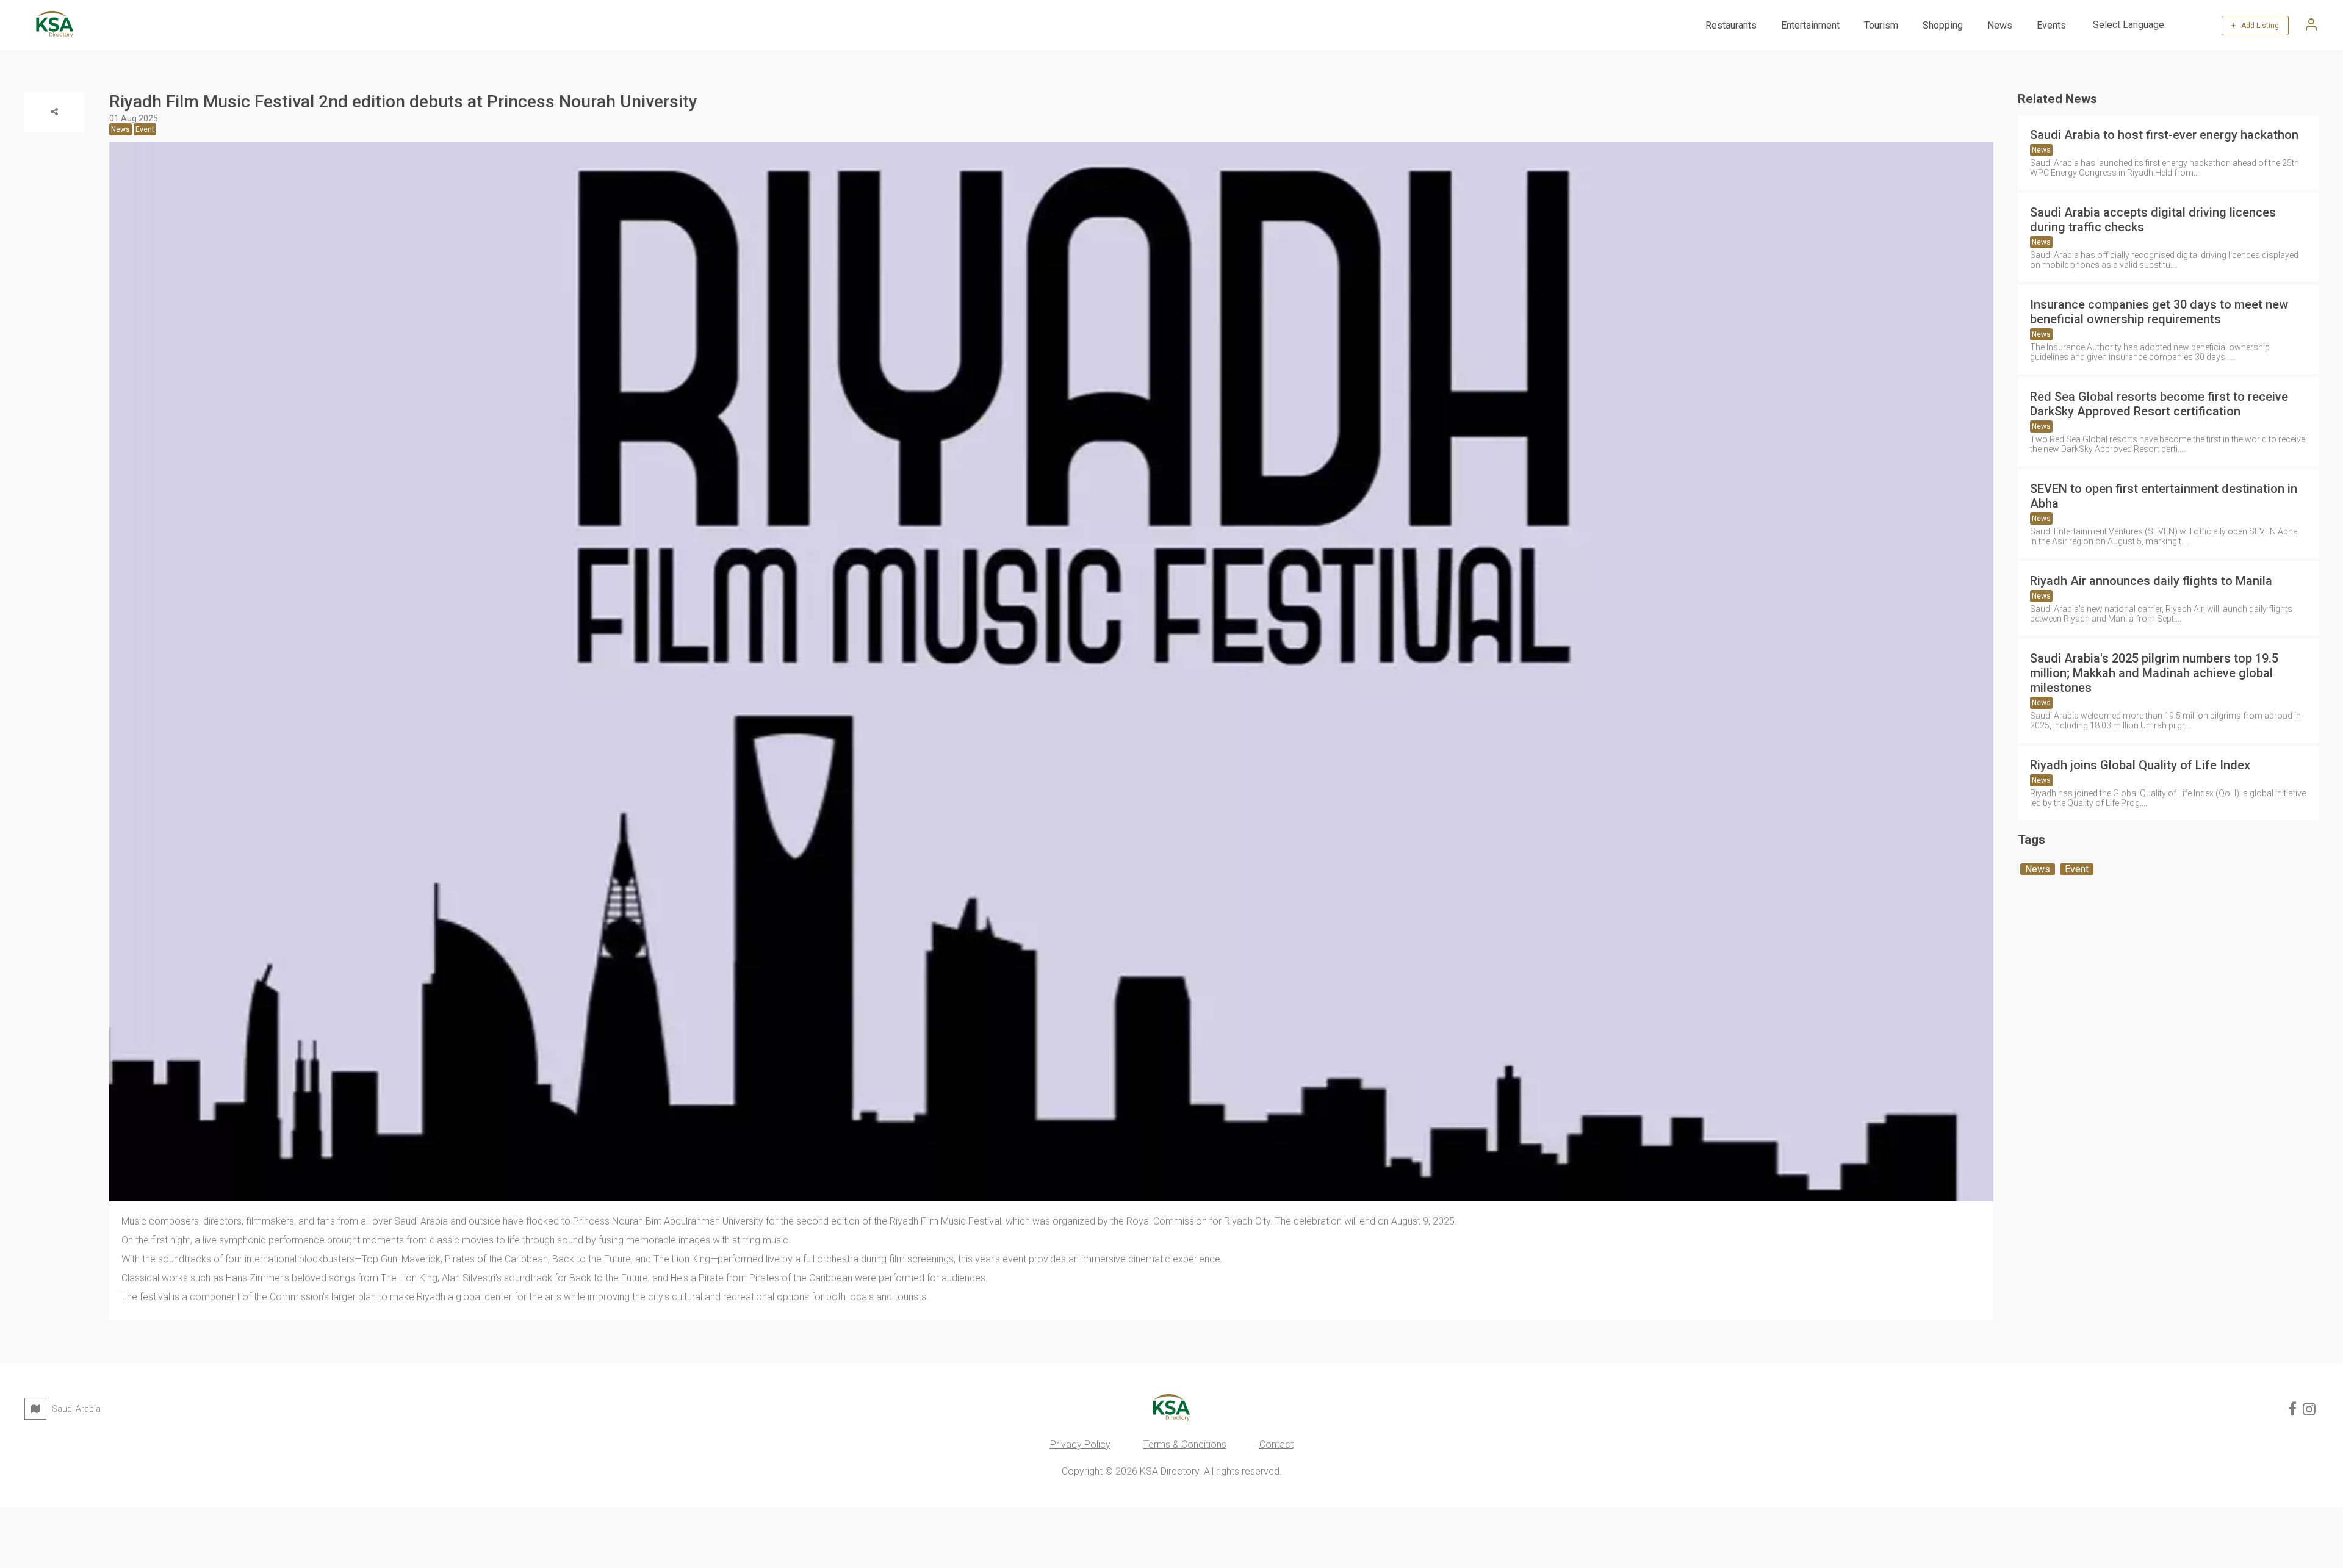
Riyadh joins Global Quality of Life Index (2140, 765)
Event (2077, 869)
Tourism (1881, 25)
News (2000, 25)
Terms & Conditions (1185, 1444)
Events (2051, 25)
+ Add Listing (2255, 26)
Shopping (1943, 25)
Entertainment (1810, 25)
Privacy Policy (1080, 1444)
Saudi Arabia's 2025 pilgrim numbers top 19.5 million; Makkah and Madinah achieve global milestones (2154, 673)
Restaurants (1731, 25)
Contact (1276, 1444)
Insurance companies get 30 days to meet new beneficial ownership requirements (2159, 312)
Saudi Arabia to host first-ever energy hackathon (2164, 135)
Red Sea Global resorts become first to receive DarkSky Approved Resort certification (2159, 404)
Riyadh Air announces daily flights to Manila (2151, 581)
